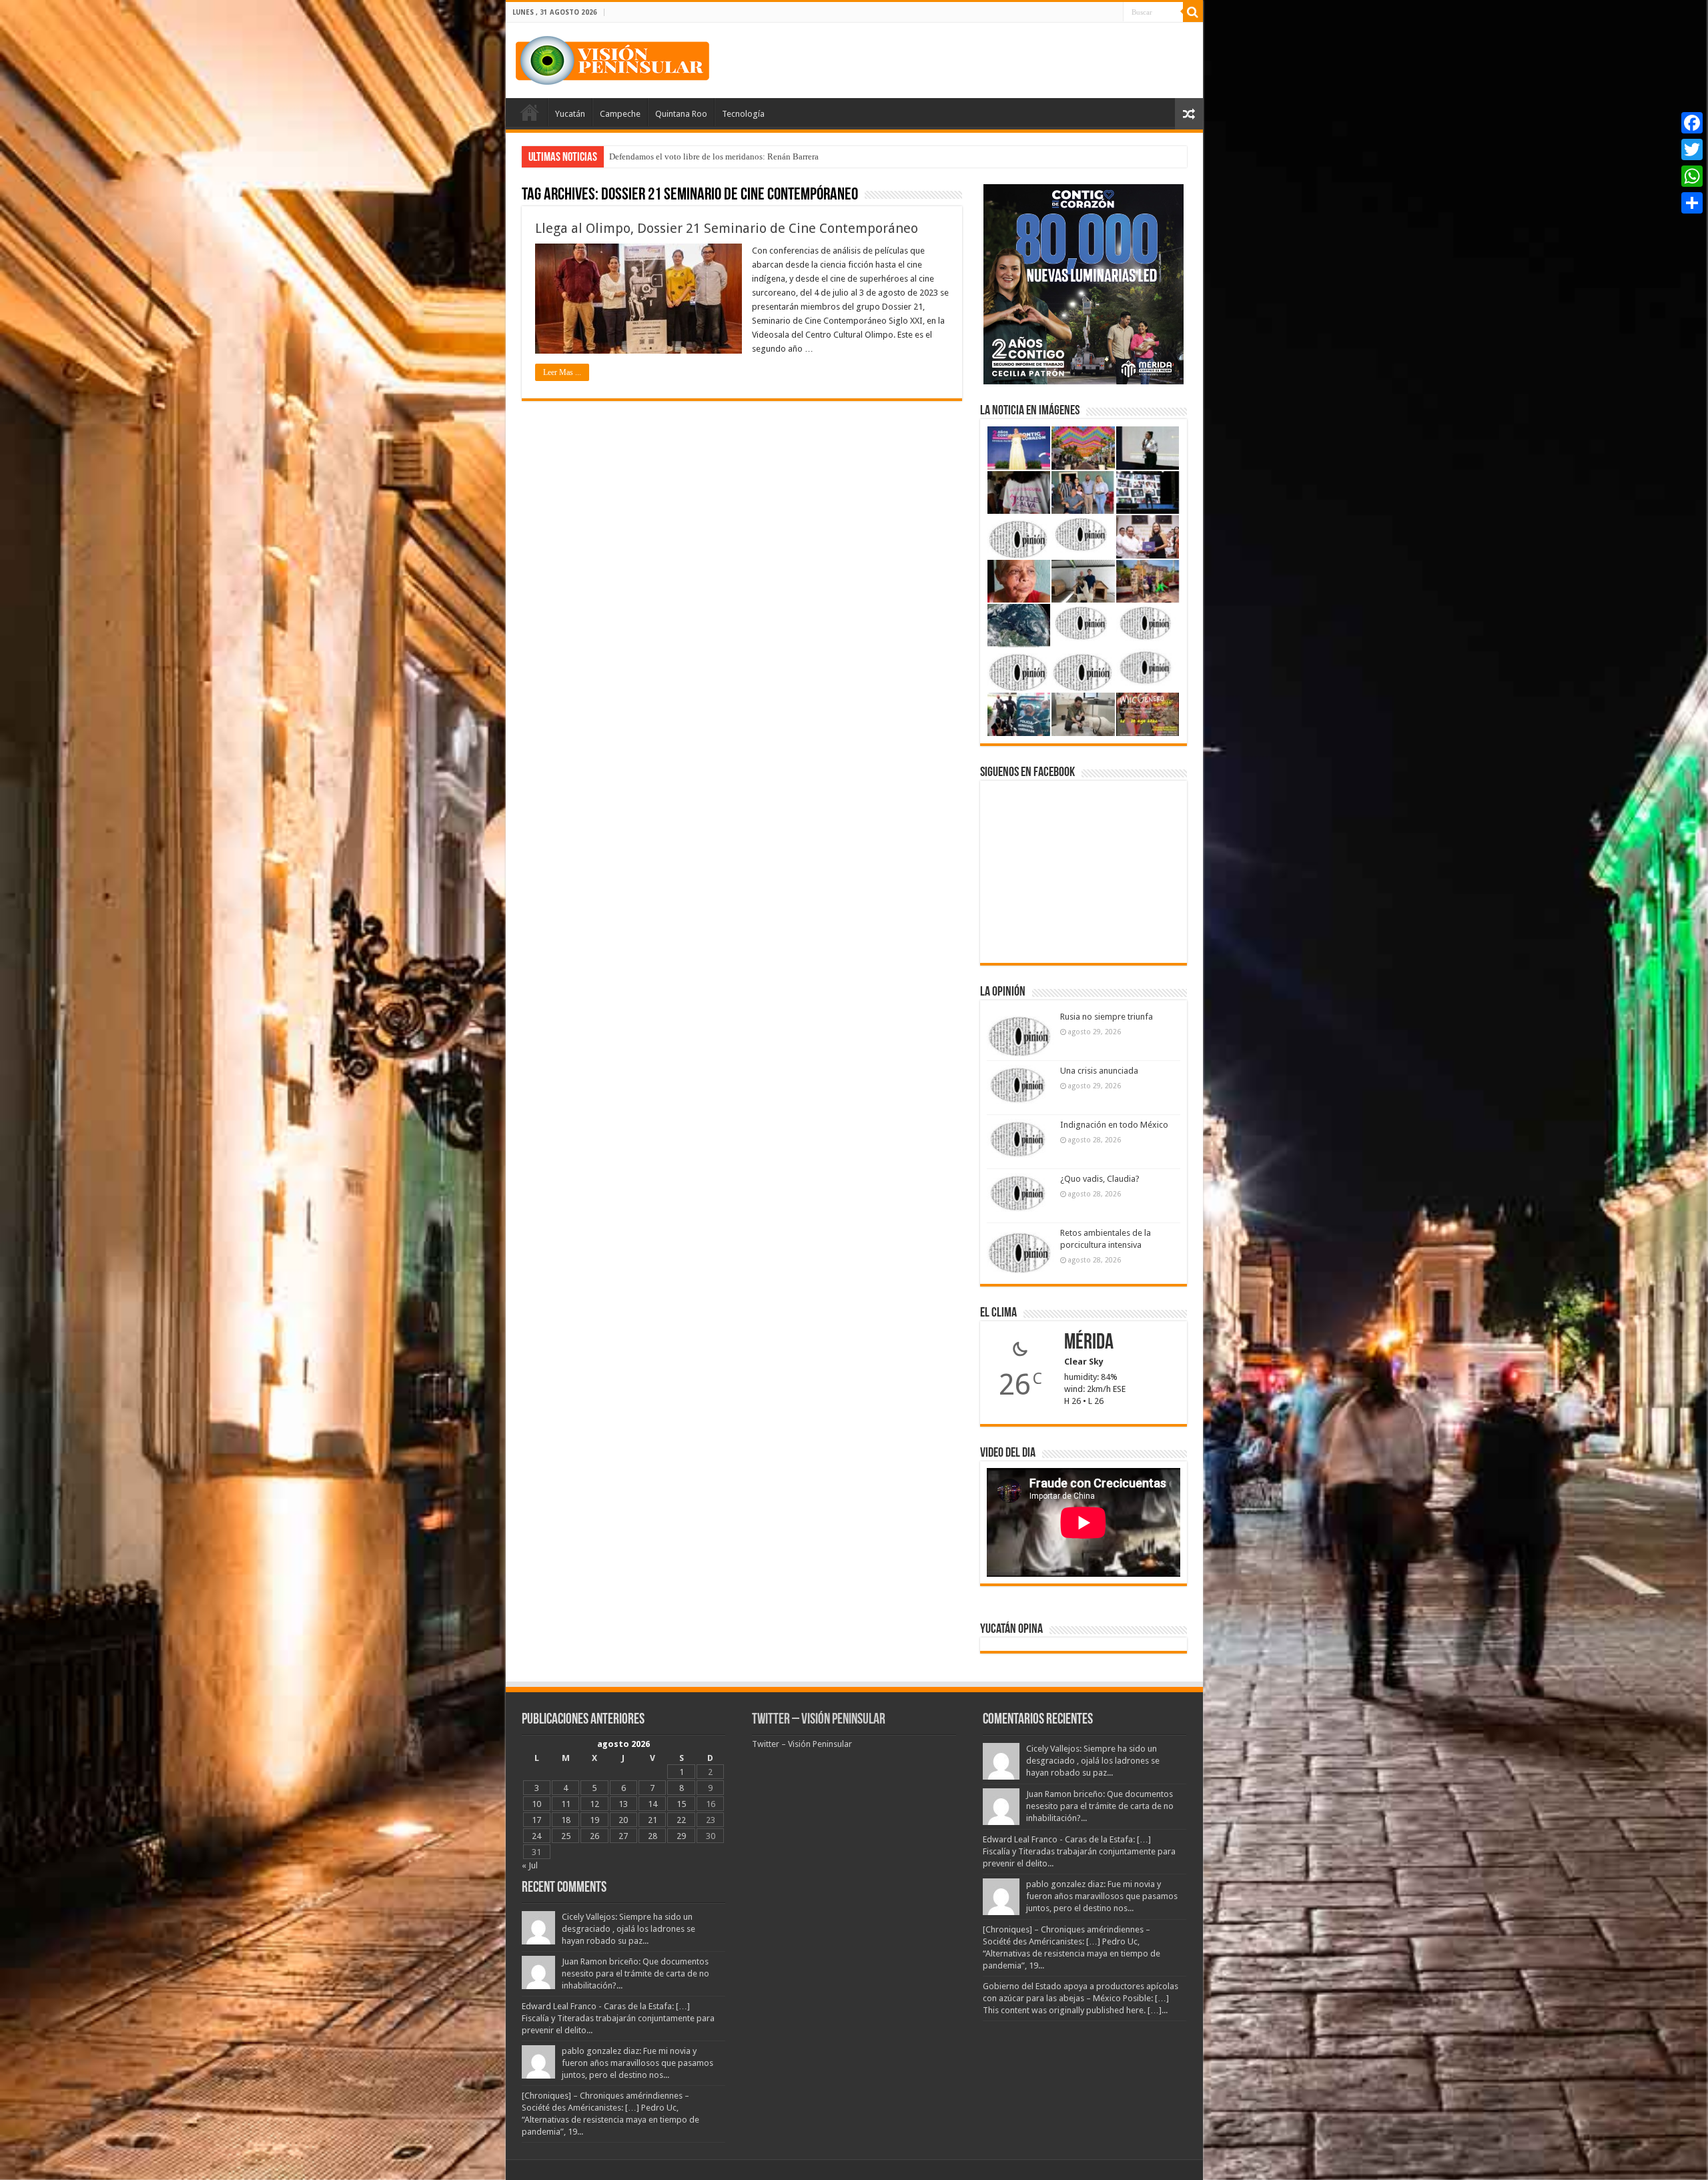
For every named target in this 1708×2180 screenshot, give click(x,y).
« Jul (530, 1865)
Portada (530, 112)
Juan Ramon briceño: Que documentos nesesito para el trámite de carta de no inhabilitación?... (635, 1973)
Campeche (620, 114)
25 (566, 1836)
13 (623, 1804)
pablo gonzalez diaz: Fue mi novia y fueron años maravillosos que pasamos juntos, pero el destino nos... (637, 2063)
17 (536, 1820)
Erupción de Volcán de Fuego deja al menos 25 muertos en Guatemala (735, 156)
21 (653, 1820)
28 (653, 1836)
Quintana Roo (681, 114)
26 (594, 1836)
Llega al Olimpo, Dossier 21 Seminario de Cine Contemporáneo (727, 228)
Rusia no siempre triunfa (1107, 1017)
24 (536, 1836)
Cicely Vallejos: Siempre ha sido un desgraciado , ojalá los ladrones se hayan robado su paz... (628, 1929)
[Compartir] (1692, 203)
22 (681, 1820)
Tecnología (743, 114)
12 (594, 1804)
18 (566, 1820)
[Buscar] (1193, 12)
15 (681, 1804)
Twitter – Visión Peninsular (819, 1720)
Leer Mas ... (562, 372)
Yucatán (570, 114)
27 (623, 1836)
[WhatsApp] (1692, 176)
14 (653, 1804)
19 (594, 1820)
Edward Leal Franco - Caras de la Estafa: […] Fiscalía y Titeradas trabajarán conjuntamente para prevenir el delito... (618, 2018)
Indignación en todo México (1114, 1125)
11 (566, 1804)
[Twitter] (1692, 149)
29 (681, 1836)
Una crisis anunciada (1099, 1071)
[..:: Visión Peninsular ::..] (612, 58)
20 (623, 1820)
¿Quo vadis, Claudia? (1100, 1179)
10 (536, 1804)
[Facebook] (1692, 123)
